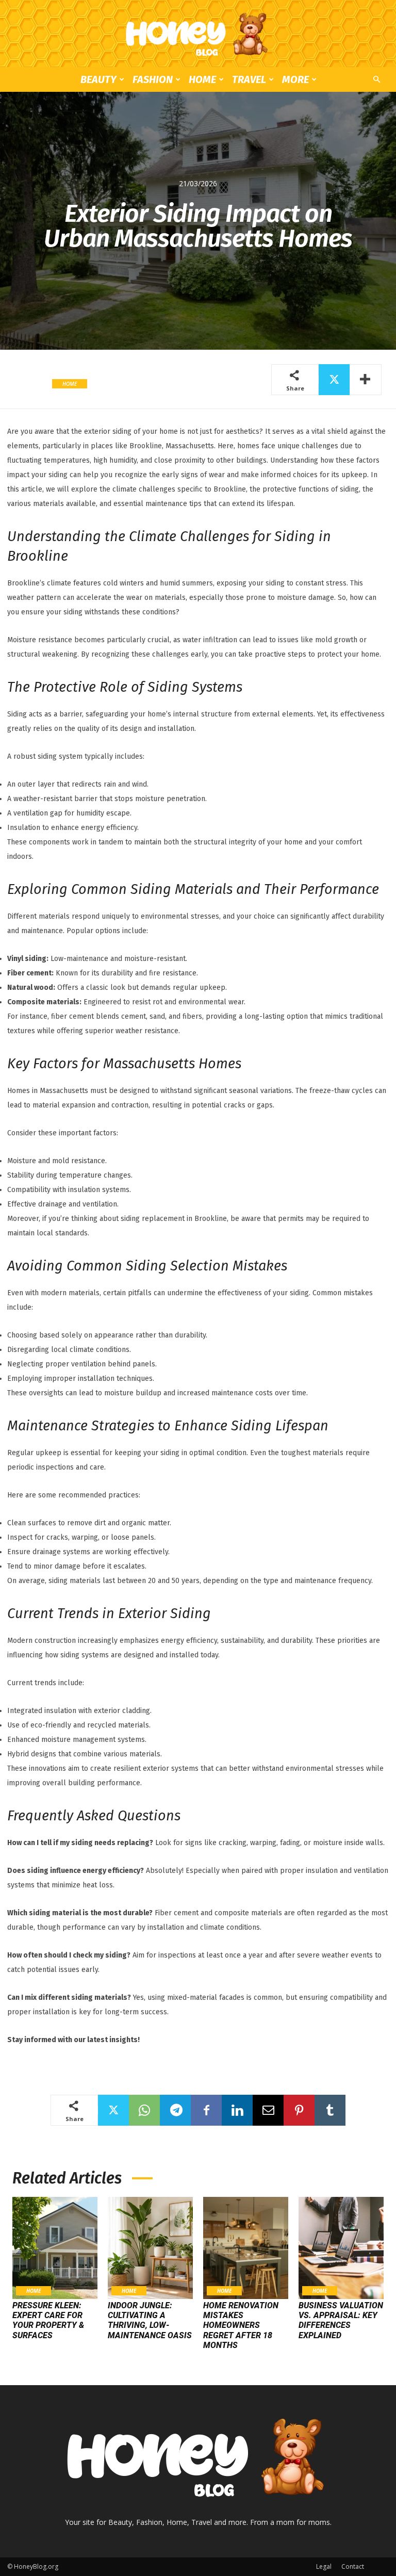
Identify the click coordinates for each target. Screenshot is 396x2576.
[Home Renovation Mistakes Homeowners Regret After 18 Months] (246, 2248)
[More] (366, 380)
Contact (353, 2566)
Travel (249, 79)
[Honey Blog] (198, 34)
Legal (324, 2566)
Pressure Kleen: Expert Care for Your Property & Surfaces (48, 2320)
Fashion (153, 79)
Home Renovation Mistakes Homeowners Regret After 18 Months (241, 2325)
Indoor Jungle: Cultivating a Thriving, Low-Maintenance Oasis (150, 2320)
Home (202, 79)
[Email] (268, 2110)
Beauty (98, 79)
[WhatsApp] (144, 2110)
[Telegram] (175, 2110)
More (295, 79)
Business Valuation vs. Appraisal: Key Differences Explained (341, 2320)
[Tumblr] (330, 2110)
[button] (376, 80)
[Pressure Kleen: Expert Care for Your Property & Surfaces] (55, 2248)
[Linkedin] (237, 2110)
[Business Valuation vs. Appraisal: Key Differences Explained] (341, 2248)
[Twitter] (334, 380)
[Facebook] (206, 2110)
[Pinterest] (299, 2110)
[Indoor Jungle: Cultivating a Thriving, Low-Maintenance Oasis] (150, 2248)
